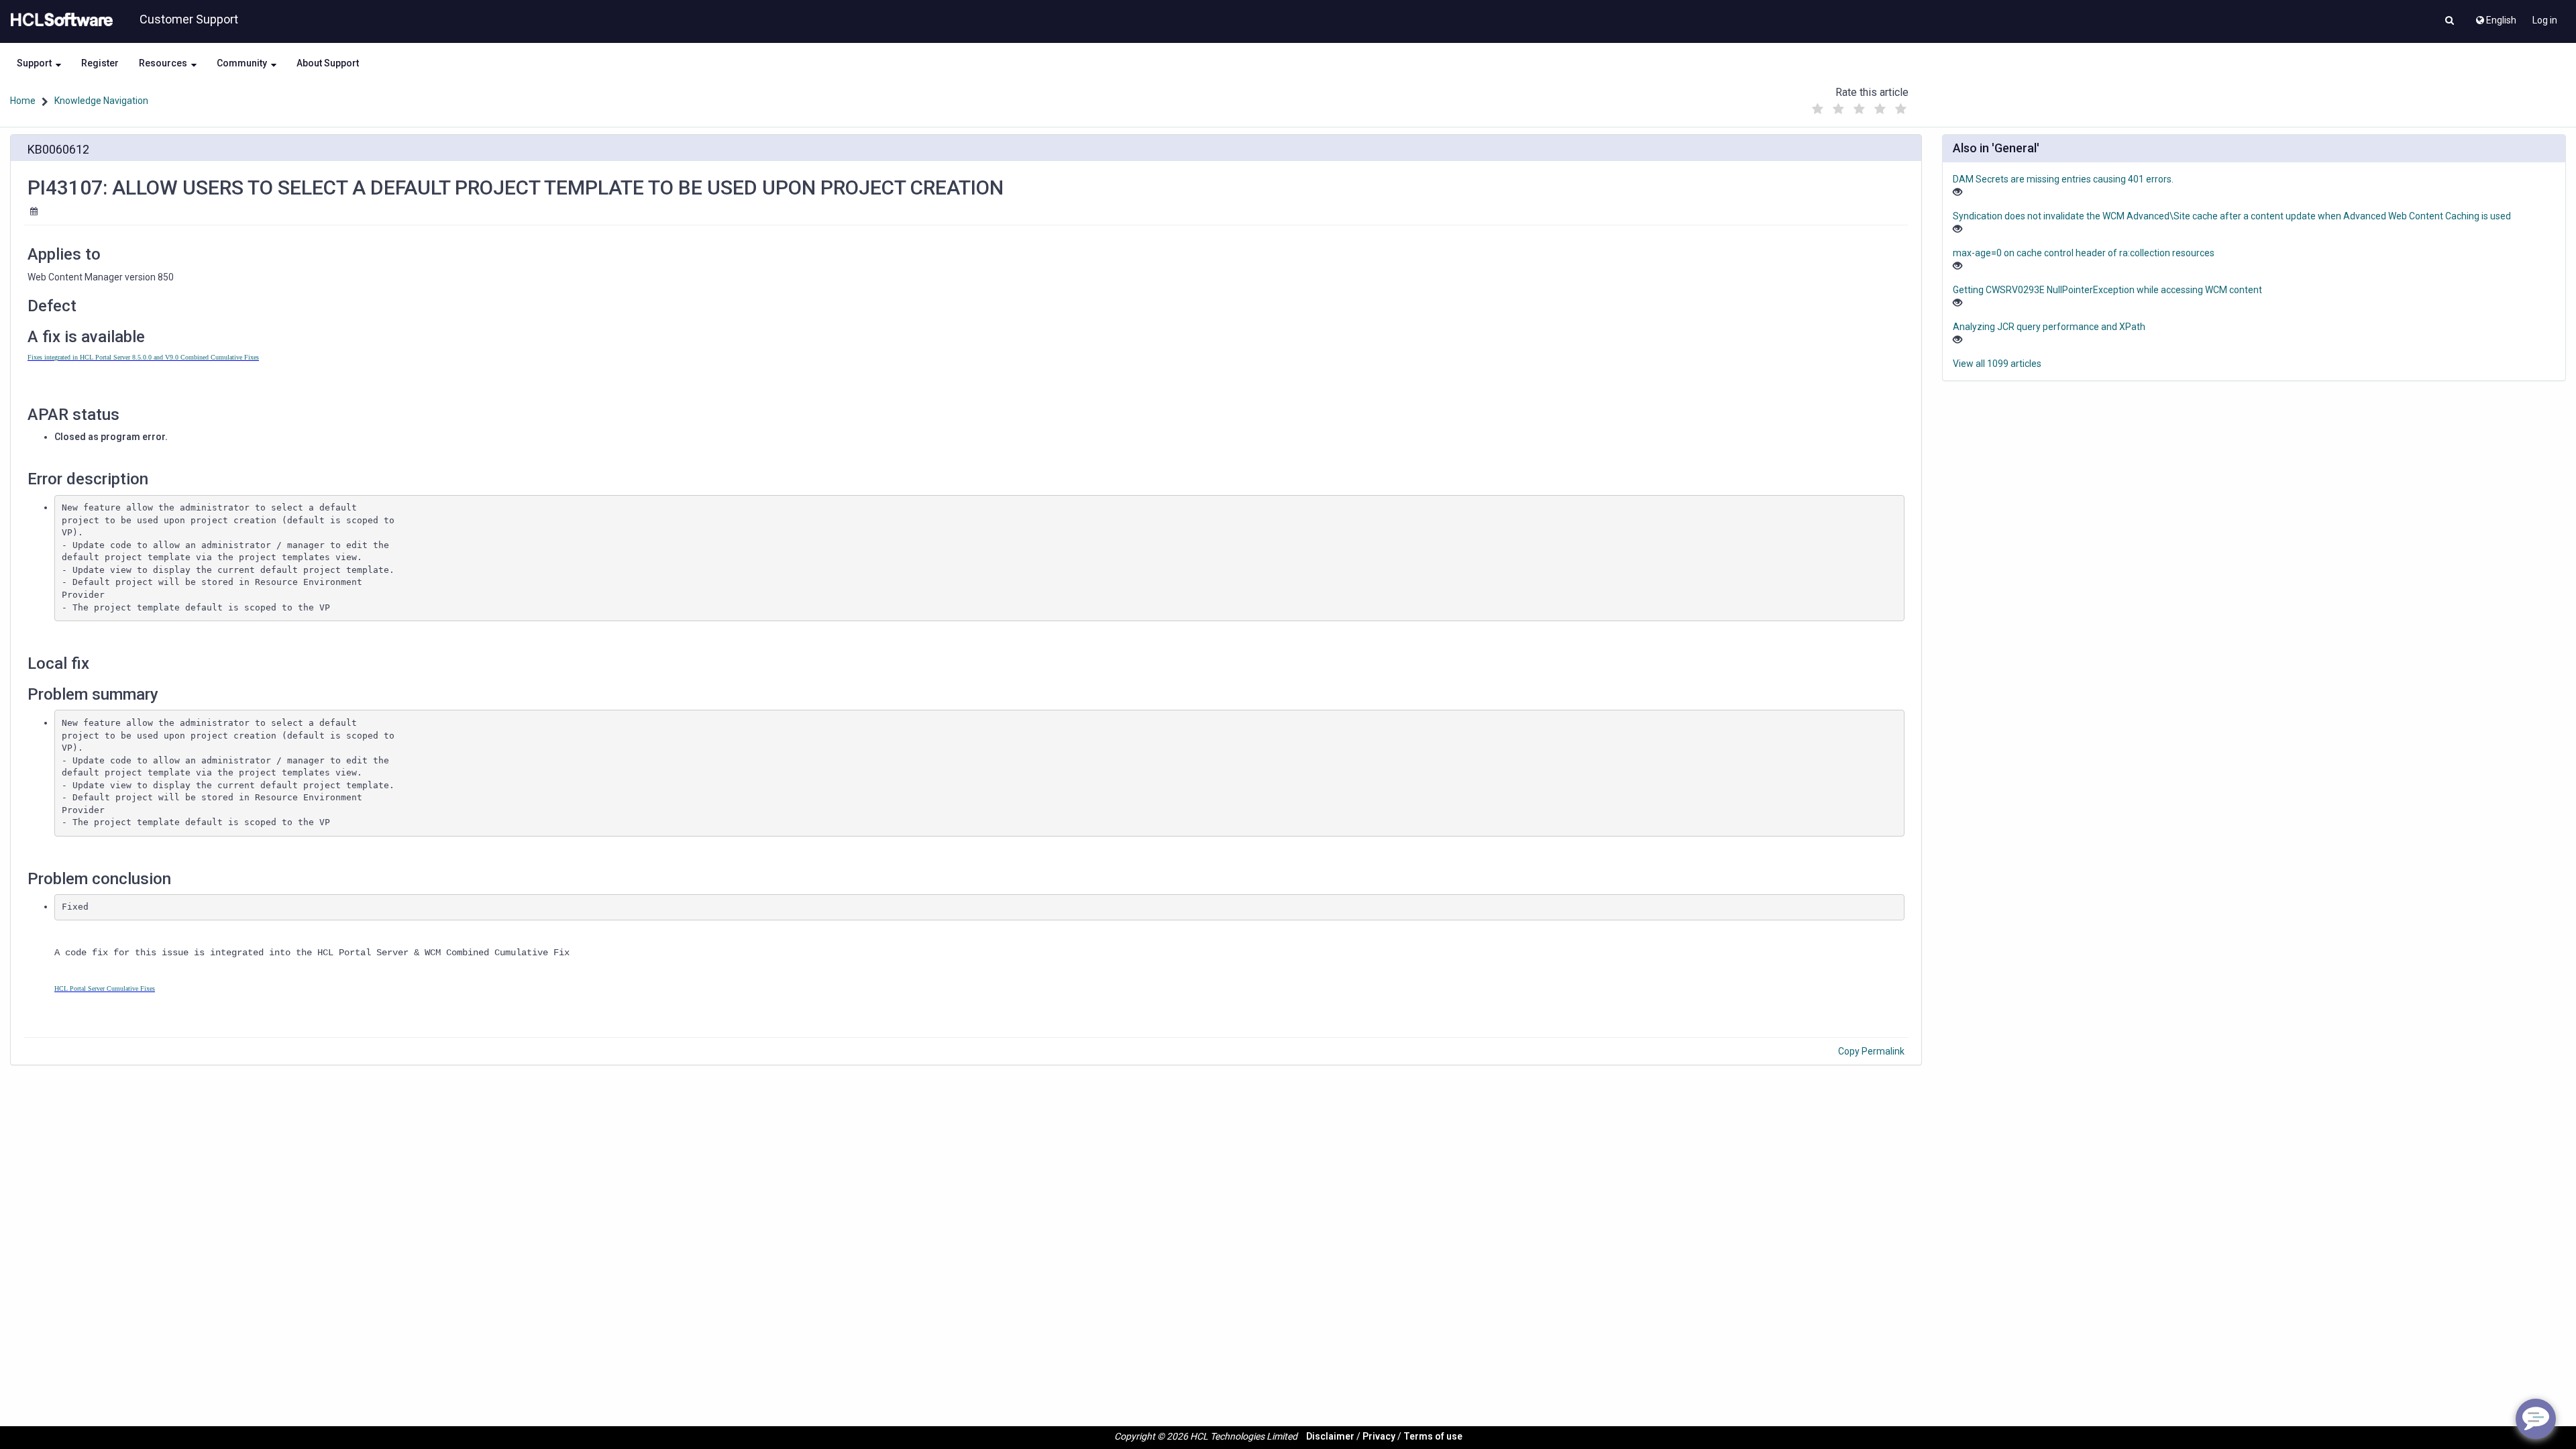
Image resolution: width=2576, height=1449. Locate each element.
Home (23, 101)
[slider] (1859, 106)
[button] (2450, 21)
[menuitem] (2495, 17)
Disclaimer (1330, 1436)
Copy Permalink (1871, 1051)
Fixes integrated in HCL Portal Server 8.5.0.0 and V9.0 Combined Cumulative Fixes (143, 357)
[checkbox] (1817, 109)
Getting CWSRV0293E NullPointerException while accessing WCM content (2107, 290)
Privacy (1379, 1436)
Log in (2545, 20)
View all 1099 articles (1997, 364)
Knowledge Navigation (101, 101)
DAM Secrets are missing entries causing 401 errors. (2063, 179)
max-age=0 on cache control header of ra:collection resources (2084, 253)
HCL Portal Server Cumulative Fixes (105, 988)
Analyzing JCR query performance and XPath (2049, 327)
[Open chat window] (2536, 1419)
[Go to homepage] (59, 20)
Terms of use (1433, 1436)
